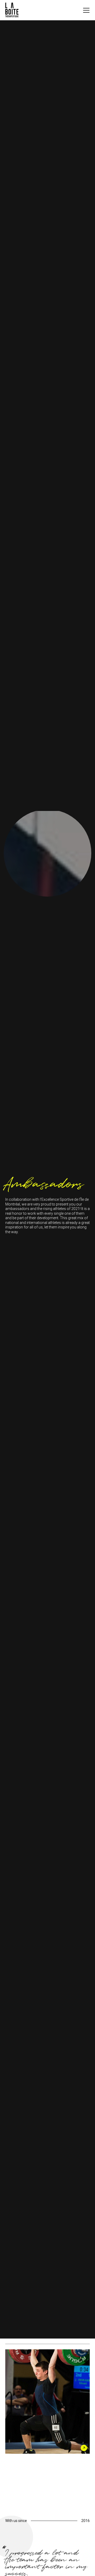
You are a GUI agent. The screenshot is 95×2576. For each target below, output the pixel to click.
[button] (86, 10)
